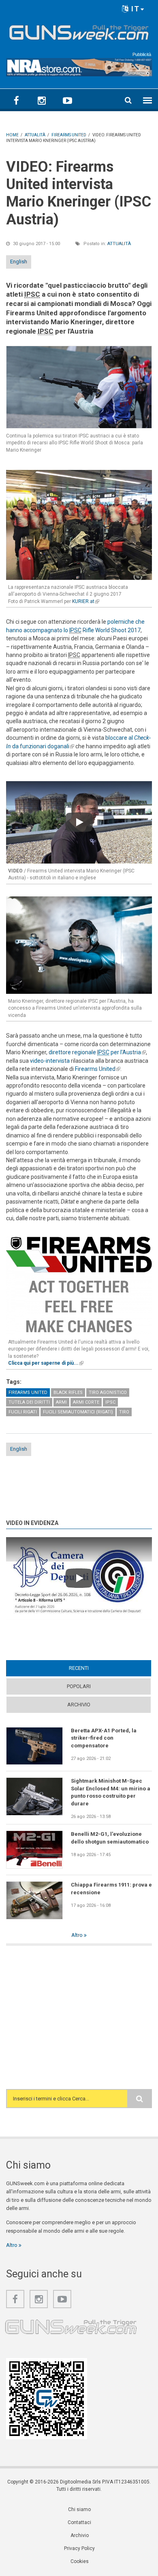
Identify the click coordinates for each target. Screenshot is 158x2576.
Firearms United (98, 1069)
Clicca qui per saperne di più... (46, 1363)
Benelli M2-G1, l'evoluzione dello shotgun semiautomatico (110, 1838)
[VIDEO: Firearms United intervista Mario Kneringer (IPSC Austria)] (79, 387)
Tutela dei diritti (29, 1402)
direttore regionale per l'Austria (97, 1052)
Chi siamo (79, 2509)
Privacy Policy (79, 2548)
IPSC (110, 1402)
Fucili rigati (23, 1412)
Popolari (79, 1686)
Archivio (79, 1705)
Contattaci (79, 2522)
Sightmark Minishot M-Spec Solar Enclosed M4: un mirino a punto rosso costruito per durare (111, 1792)
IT (134, 9)
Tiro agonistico (108, 1392)
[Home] (79, 31)
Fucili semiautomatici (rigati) (78, 1412)
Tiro (124, 1412)
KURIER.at (86, 601)
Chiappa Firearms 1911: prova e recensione (111, 1888)
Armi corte (86, 1402)
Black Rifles (68, 1392)
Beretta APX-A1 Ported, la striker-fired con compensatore (104, 1738)
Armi (61, 1402)
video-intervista (50, 1061)
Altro (78, 1935)
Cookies (80, 2561)
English (19, 262)
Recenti (94, 1668)
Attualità (119, 244)
